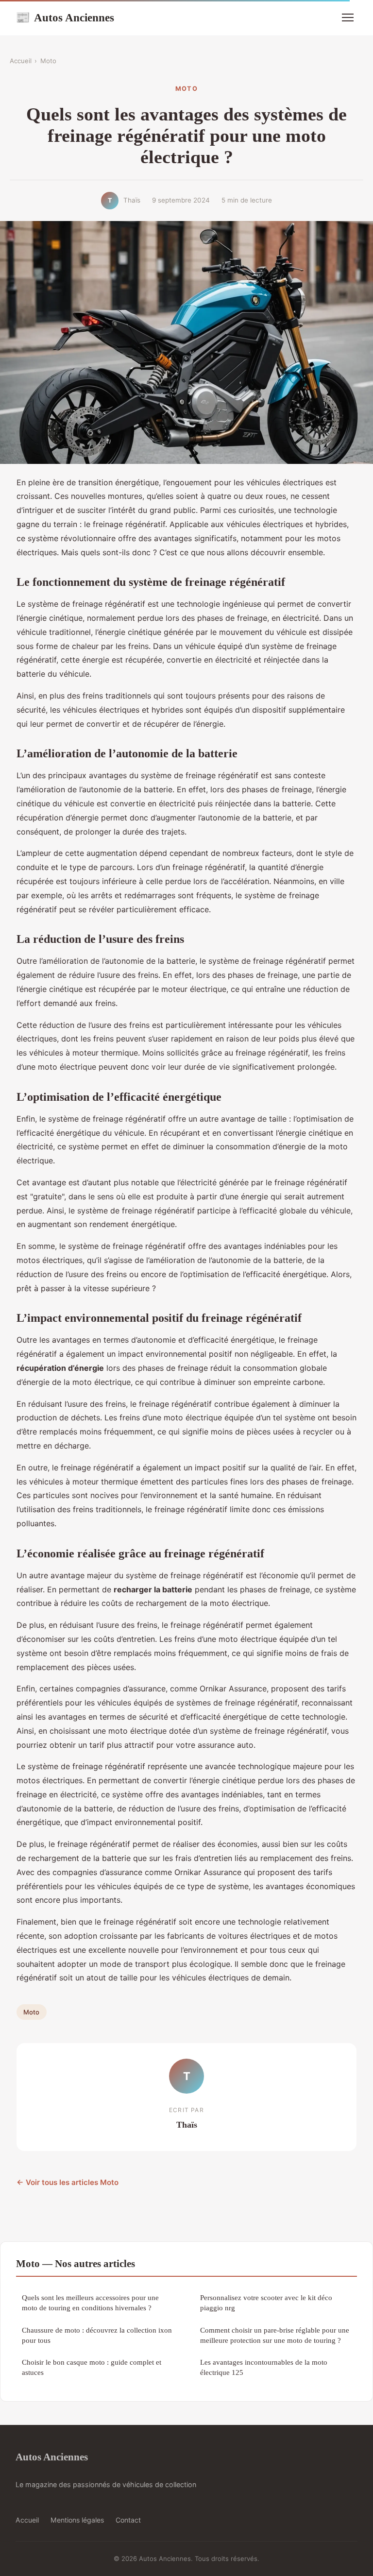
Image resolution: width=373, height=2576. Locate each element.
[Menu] (348, 17)
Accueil (21, 61)
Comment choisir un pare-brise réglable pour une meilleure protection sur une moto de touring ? (275, 2335)
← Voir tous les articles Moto (68, 2182)
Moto (48, 61)
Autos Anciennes (65, 17)
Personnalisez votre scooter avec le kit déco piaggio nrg (266, 2303)
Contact (128, 2520)
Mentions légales (77, 2520)
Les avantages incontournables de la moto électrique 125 (264, 2367)
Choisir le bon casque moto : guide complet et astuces (92, 2367)
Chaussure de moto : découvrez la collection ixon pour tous (97, 2335)
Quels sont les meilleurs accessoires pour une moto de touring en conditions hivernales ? (90, 2303)
